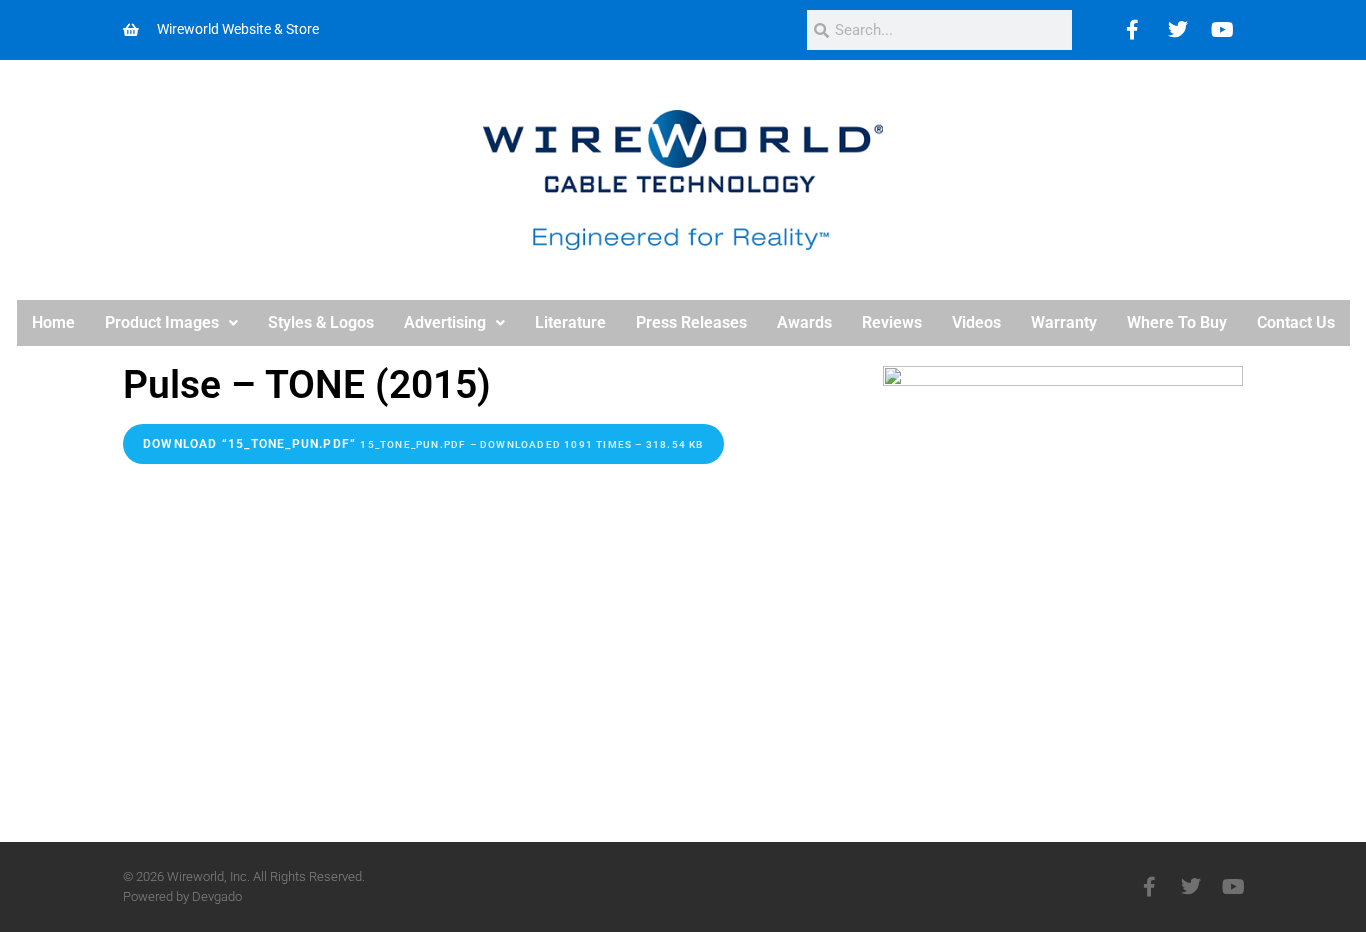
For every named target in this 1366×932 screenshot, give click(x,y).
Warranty (1064, 322)
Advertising (445, 322)
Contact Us (1296, 322)
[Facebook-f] (1149, 887)
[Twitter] (1178, 30)
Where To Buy (1177, 322)
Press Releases (691, 322)
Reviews (892, 322)
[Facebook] (1133, 30)
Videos (976, 322)
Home (53, 322)
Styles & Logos (321, 322)
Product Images (162, 322)
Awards (804, 322)
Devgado (217, 896)
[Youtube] (1223, 30)
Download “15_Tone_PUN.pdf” (423, 444)
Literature (570, 322)
